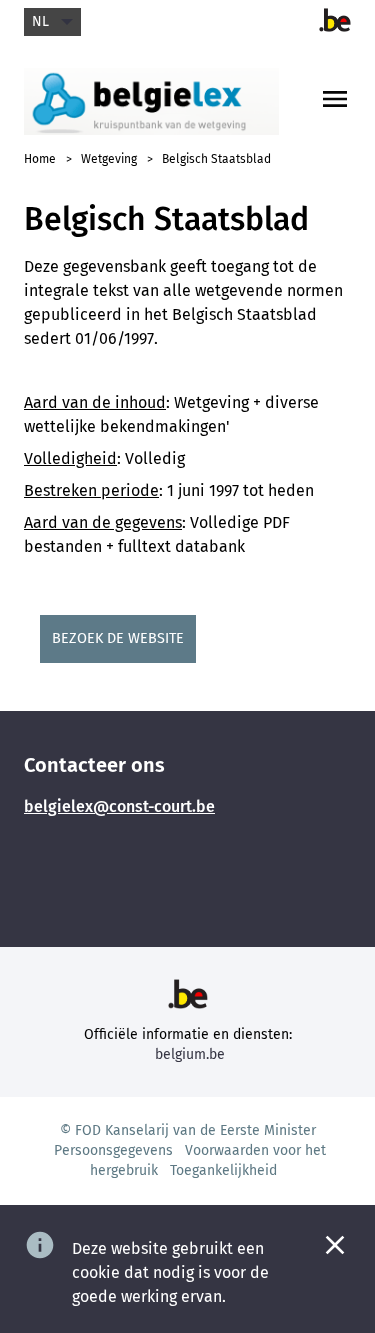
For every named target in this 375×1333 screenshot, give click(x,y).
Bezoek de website (118, 638)
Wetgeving (109, 159)
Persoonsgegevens (113, 1150)
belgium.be (190, 1054)
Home (40, 159)
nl (40, 21)
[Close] (335, 1245)
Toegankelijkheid (223, 1170)
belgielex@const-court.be (119, 806)
